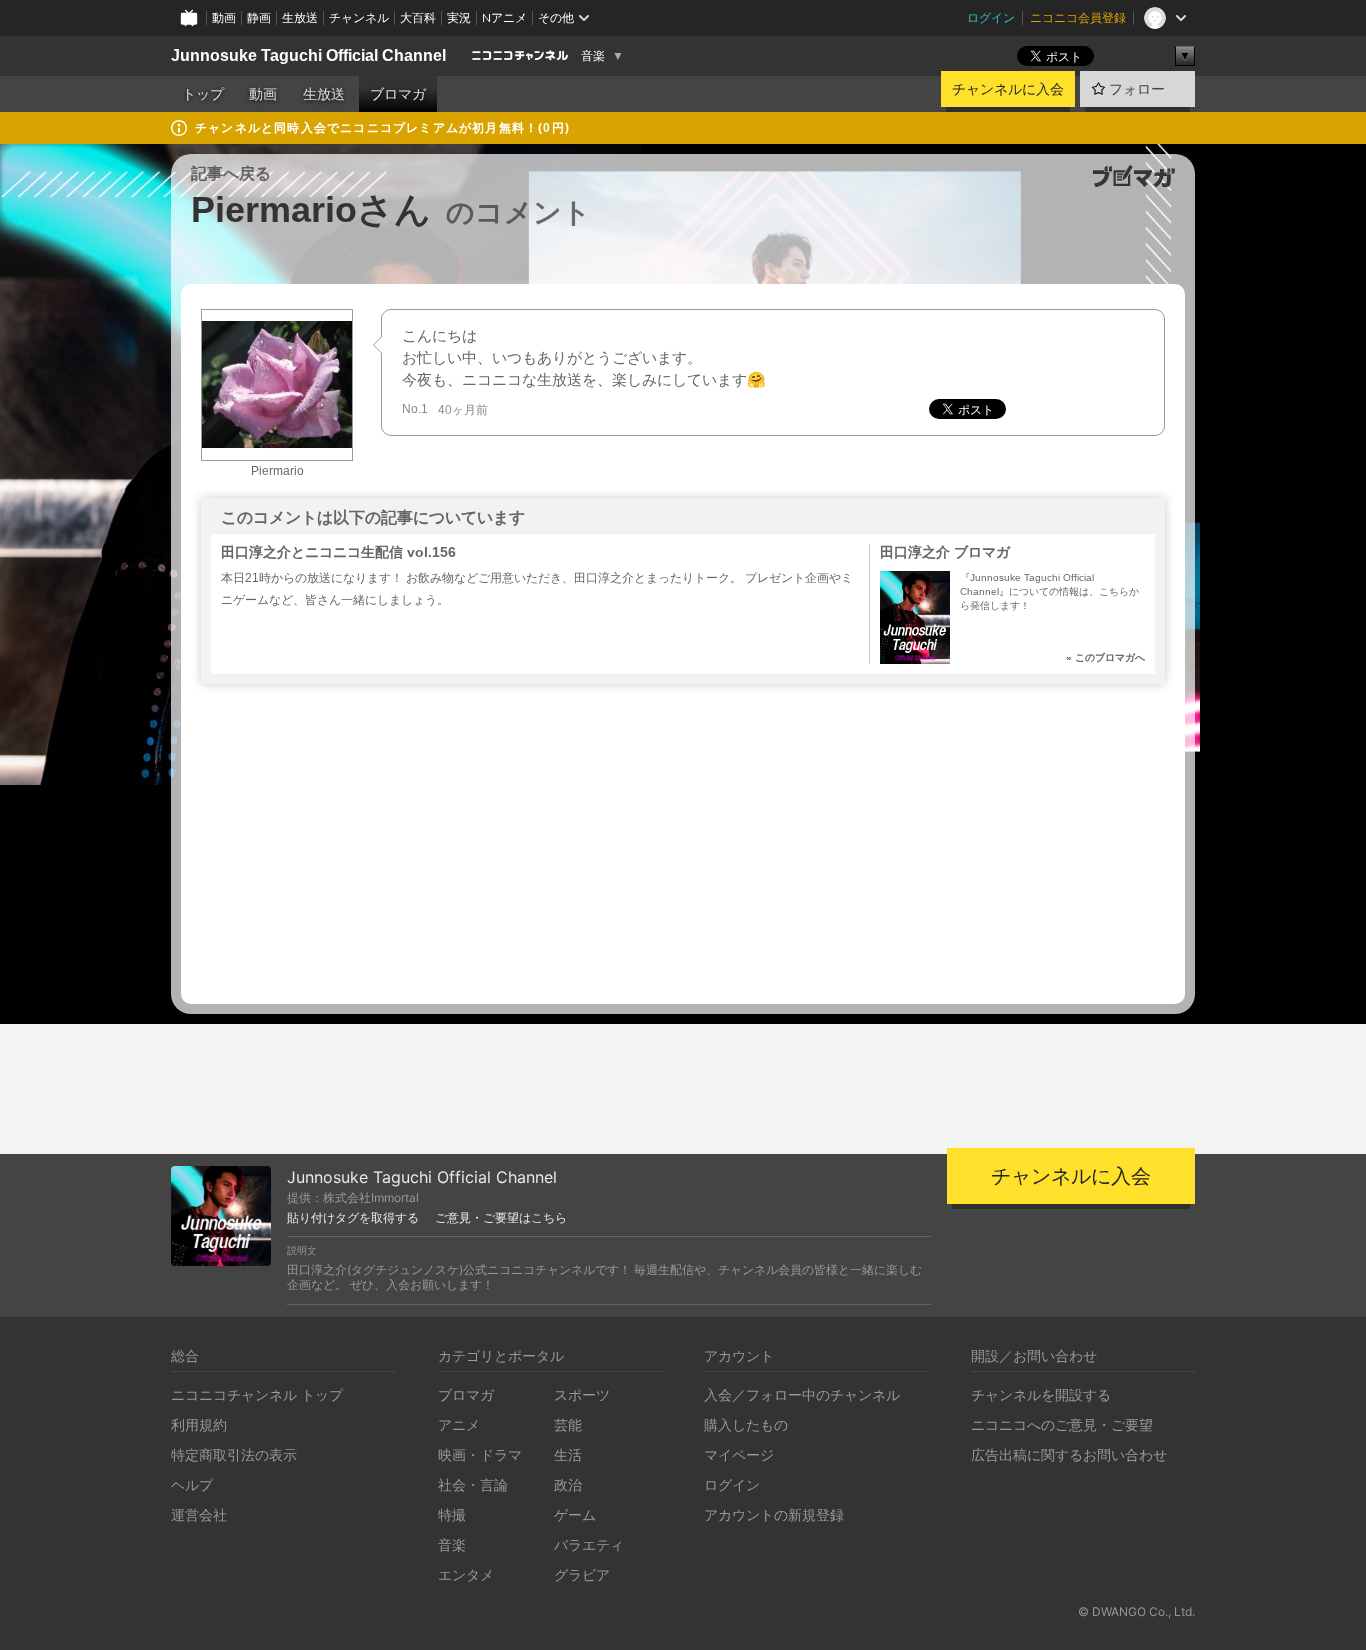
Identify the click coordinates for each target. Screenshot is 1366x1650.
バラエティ (589, 1544)
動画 (224, 17)
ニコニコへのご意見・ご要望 (1062, 1424)
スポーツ (582, 1394)
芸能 (568, 1424)
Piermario (277, 471)
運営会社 (199, 1514)
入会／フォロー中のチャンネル (802, 1394)
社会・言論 (473, 1484)
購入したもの (746, 1424)
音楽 (593, 56)
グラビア (582, 1574)
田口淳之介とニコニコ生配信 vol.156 (338, 552)
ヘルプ (192, 1484)
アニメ (459, 1424)
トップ (203, 94)
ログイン (991, 17)
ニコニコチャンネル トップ (257, 1394)
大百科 (418, 17)
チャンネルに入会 (1008, 89)
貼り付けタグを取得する (353, 1218)
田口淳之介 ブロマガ (945, 552)
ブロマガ (398, 94)
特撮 (452, 1514)
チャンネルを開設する (1041, 1394)
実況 (459, 17)
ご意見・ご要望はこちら (501, 1218)
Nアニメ (504, 17)
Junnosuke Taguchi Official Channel (308, 55)
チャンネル (359, 17)
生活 (568, 1454)
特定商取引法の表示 (234, 1454)
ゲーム (575, 1514)
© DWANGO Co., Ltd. (1136, 1611)
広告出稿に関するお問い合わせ (1069, 1454)
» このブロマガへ (1105, 657)
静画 (259, 17)
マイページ (739, 1454)
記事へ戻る (231, 173)
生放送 (300, 17)
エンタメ (466, 1574)
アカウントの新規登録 (774, 1514)
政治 (568, 1484)
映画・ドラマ (480, 1454)
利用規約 (199, 1424)
